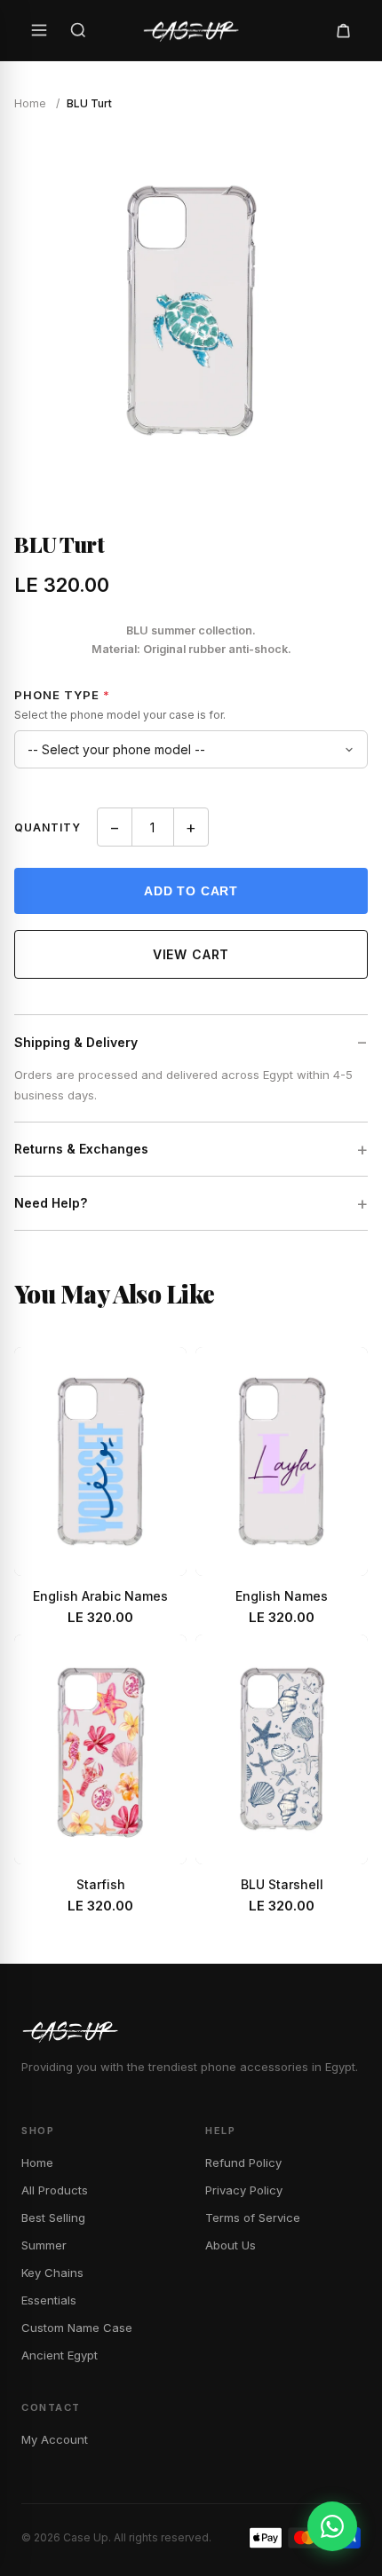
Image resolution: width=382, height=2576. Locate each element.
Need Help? (51, 1203)
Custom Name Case (77, 2328)
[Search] (78, 30)
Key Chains (52, 2273)
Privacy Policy (244, 2190)
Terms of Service (253, 2218)
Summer (44, 2245)
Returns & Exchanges (81, 1149)
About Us (231, 2245)
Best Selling (53, 2218)
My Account (55, 2439)
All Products (55, 2190)
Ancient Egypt (60, 2355)
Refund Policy (243, 2162)
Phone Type (63, 695)
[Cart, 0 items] (343, 30)
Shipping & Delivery (76, 1042)
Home (30, 103)
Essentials (49, 2300)
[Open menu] (39, 30)
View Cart (191, 954)
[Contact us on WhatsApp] (332, 2526)
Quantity (48, 827)
